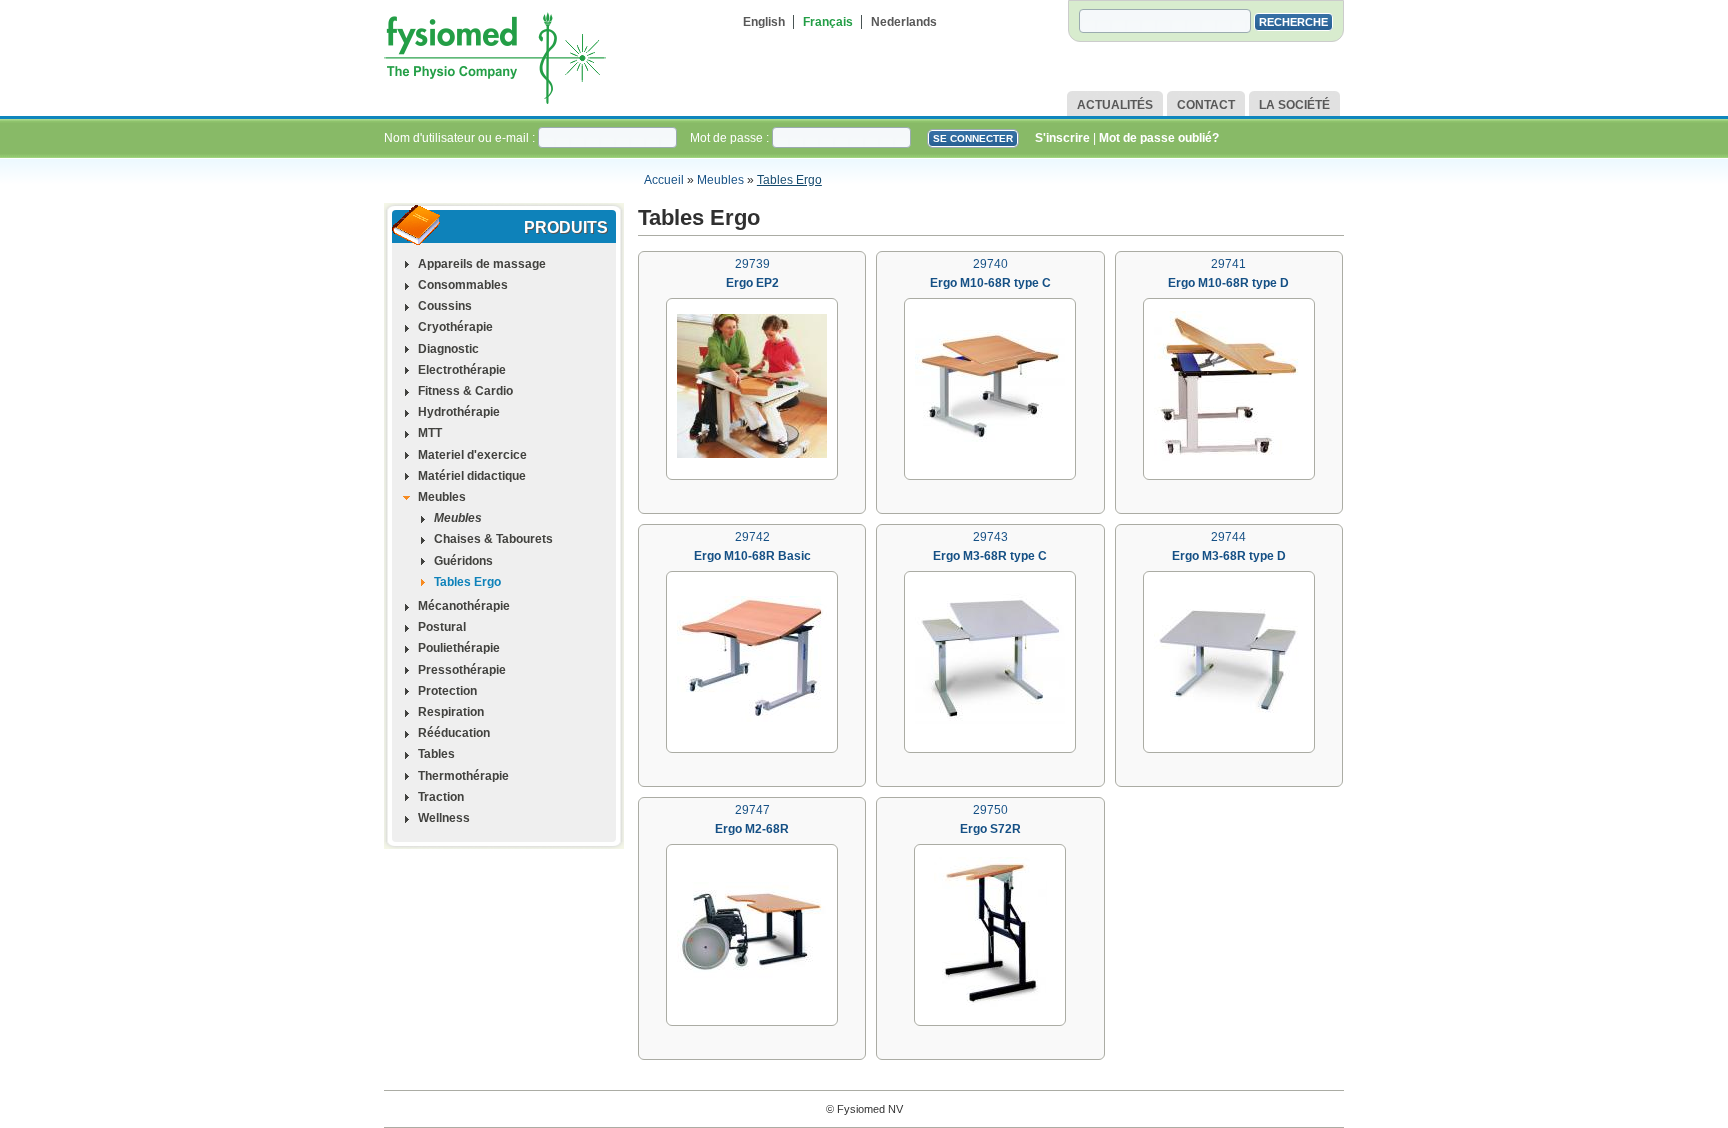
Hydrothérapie (459, 412)
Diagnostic (448, 349)
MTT (430, 433)
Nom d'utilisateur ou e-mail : (461, 138)
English (764, 22)
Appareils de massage (482, 264)
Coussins (445, 306)
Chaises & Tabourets (493, 539)
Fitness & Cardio (465, 391)
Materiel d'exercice (472, 455)
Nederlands (904, 22)
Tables (436, 754)
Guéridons (463, 561)
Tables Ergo (789, 180)
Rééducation (454, 733)
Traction (441, 797)
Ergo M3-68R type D (1229, 556)
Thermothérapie (463, 776)
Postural (442, 627)
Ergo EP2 (752, 283)
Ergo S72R (990, 829)
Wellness (444, 818)
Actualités (1115, 105)
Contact (1206, 105)
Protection (447, 691)
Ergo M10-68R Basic (752, 556)
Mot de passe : (731, 138)
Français (828, 22)
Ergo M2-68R (752, 829)
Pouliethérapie (459, 648)
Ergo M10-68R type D (1228, 283)
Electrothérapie (462, 370)
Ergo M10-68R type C (990, 283)
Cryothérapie (455, 327)
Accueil (664, 180)
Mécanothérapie (464, 606)
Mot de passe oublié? (1159, 138)
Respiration (451, 712)
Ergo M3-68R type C (990, 556)
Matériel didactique (472, 476)
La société (1294, 105)
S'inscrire (1062, 138)
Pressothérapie (462, 670)
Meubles (720, 180)
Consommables (463, 285)
